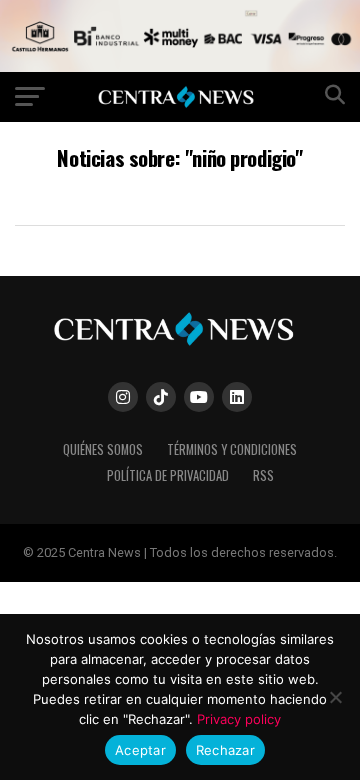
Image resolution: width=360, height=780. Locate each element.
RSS (263, 475)
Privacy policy (239, 719)
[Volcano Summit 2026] (180, 66)
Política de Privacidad (168, 475)
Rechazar (225, 750)
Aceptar (140, 750)
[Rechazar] (335, 697)
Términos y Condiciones (232, 449)
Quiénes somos (103, 449)
